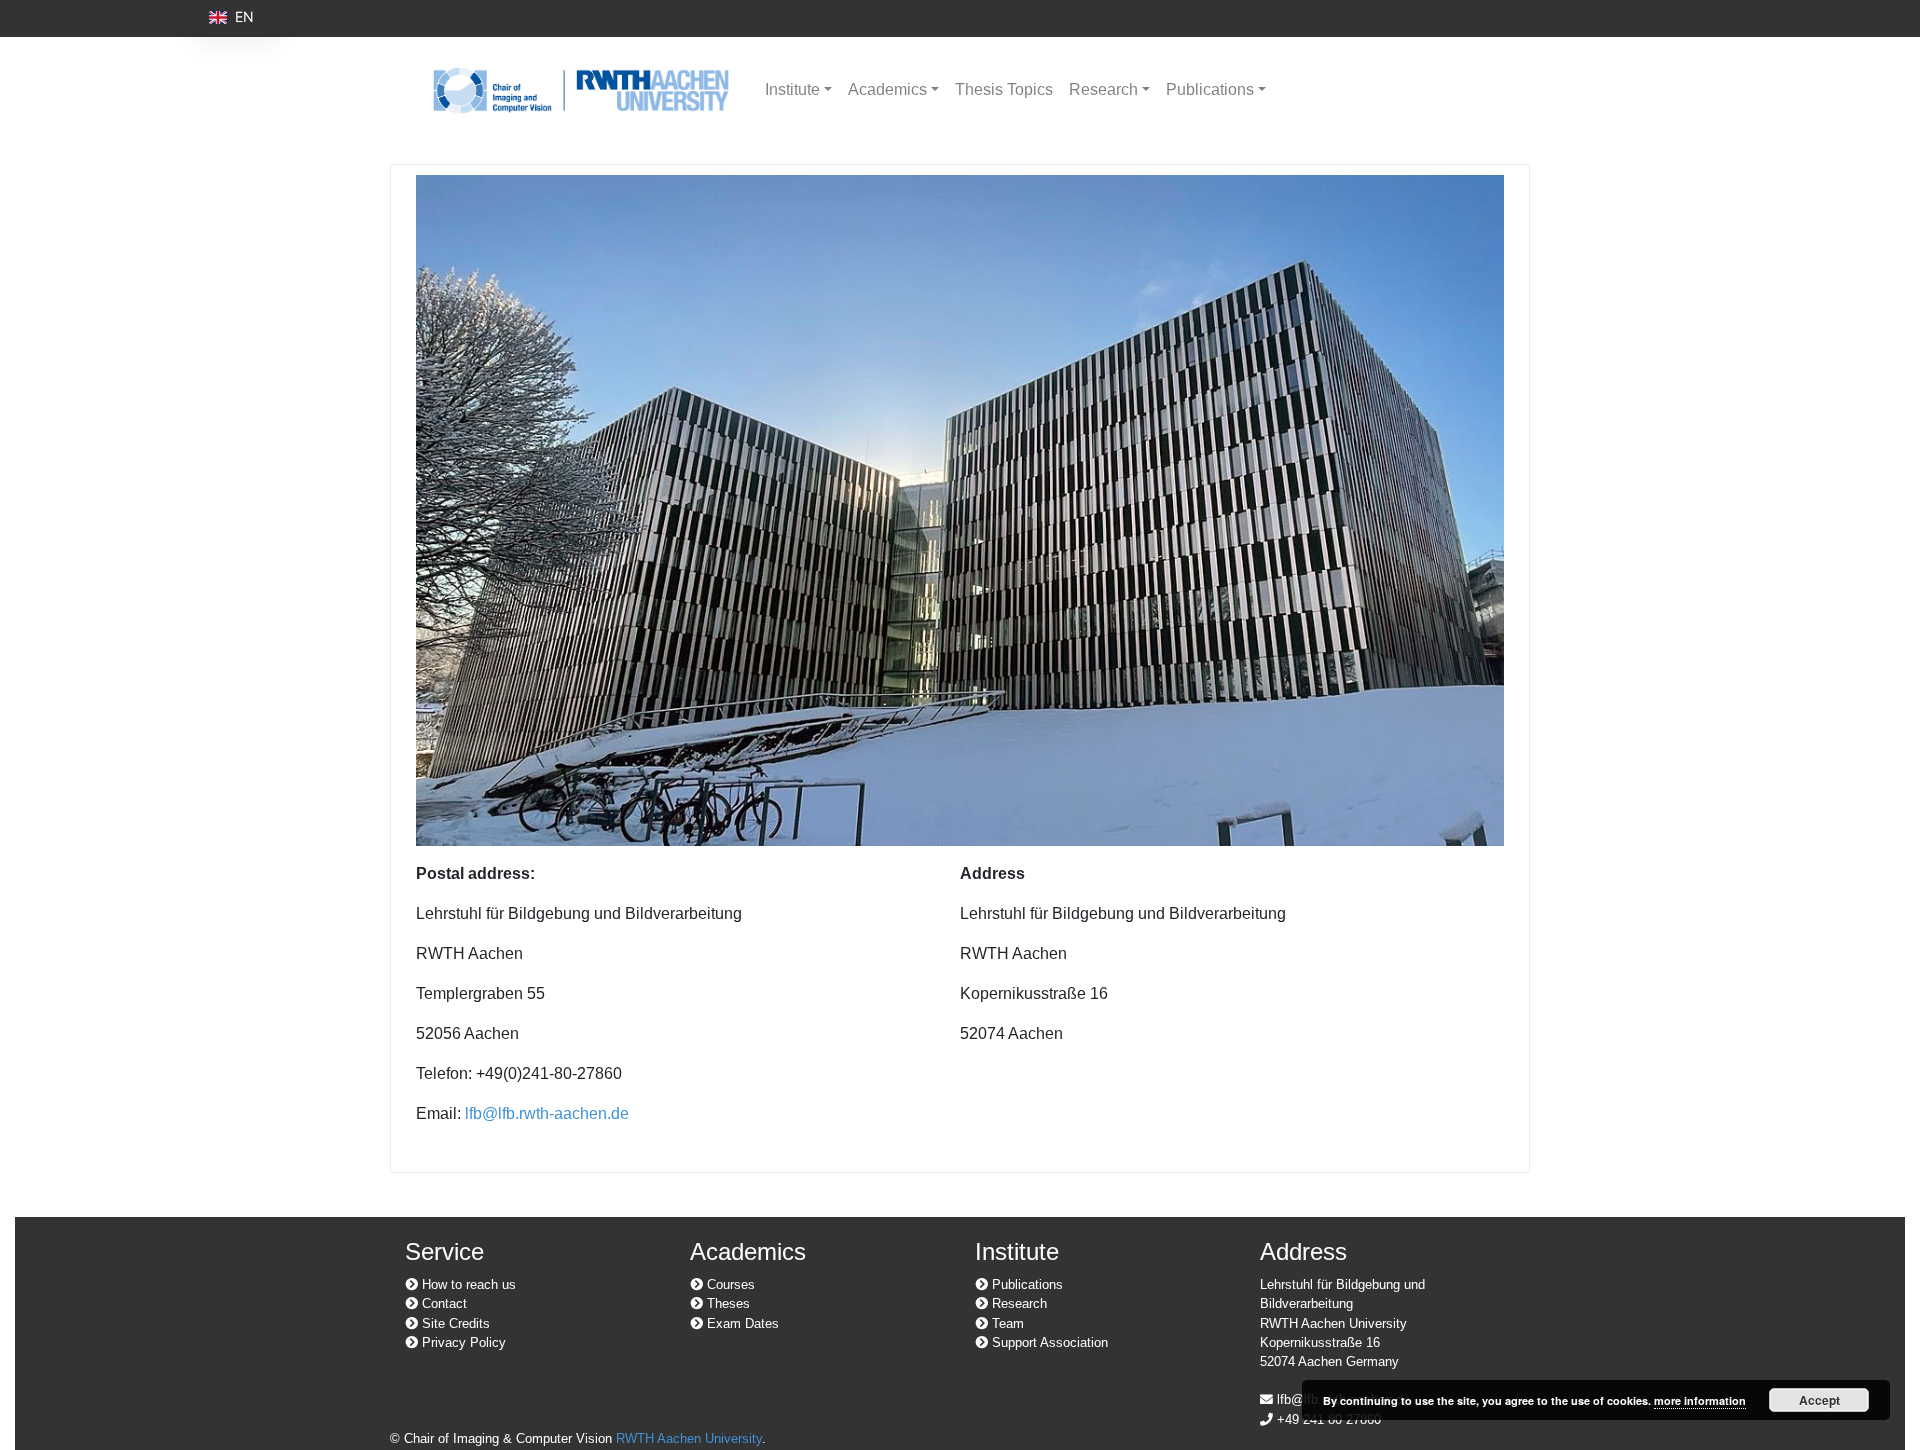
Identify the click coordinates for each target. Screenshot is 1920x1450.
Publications (1210, 89)
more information (1700, 1400)
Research (1103, 89)
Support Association (1048, 1342)
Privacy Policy (462, 1342)
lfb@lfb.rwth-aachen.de (547, 1113)
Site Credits (454, 1323)
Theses (726, 1303)
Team (1006, 1323)
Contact (442, 1303)
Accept (1819, 1400)
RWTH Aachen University (689, 1438)
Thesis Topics (1004, 89)
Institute (792, 89)
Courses (729, 1284)
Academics (887, 89)
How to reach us (467, 1284)
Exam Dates (741, 1323)
